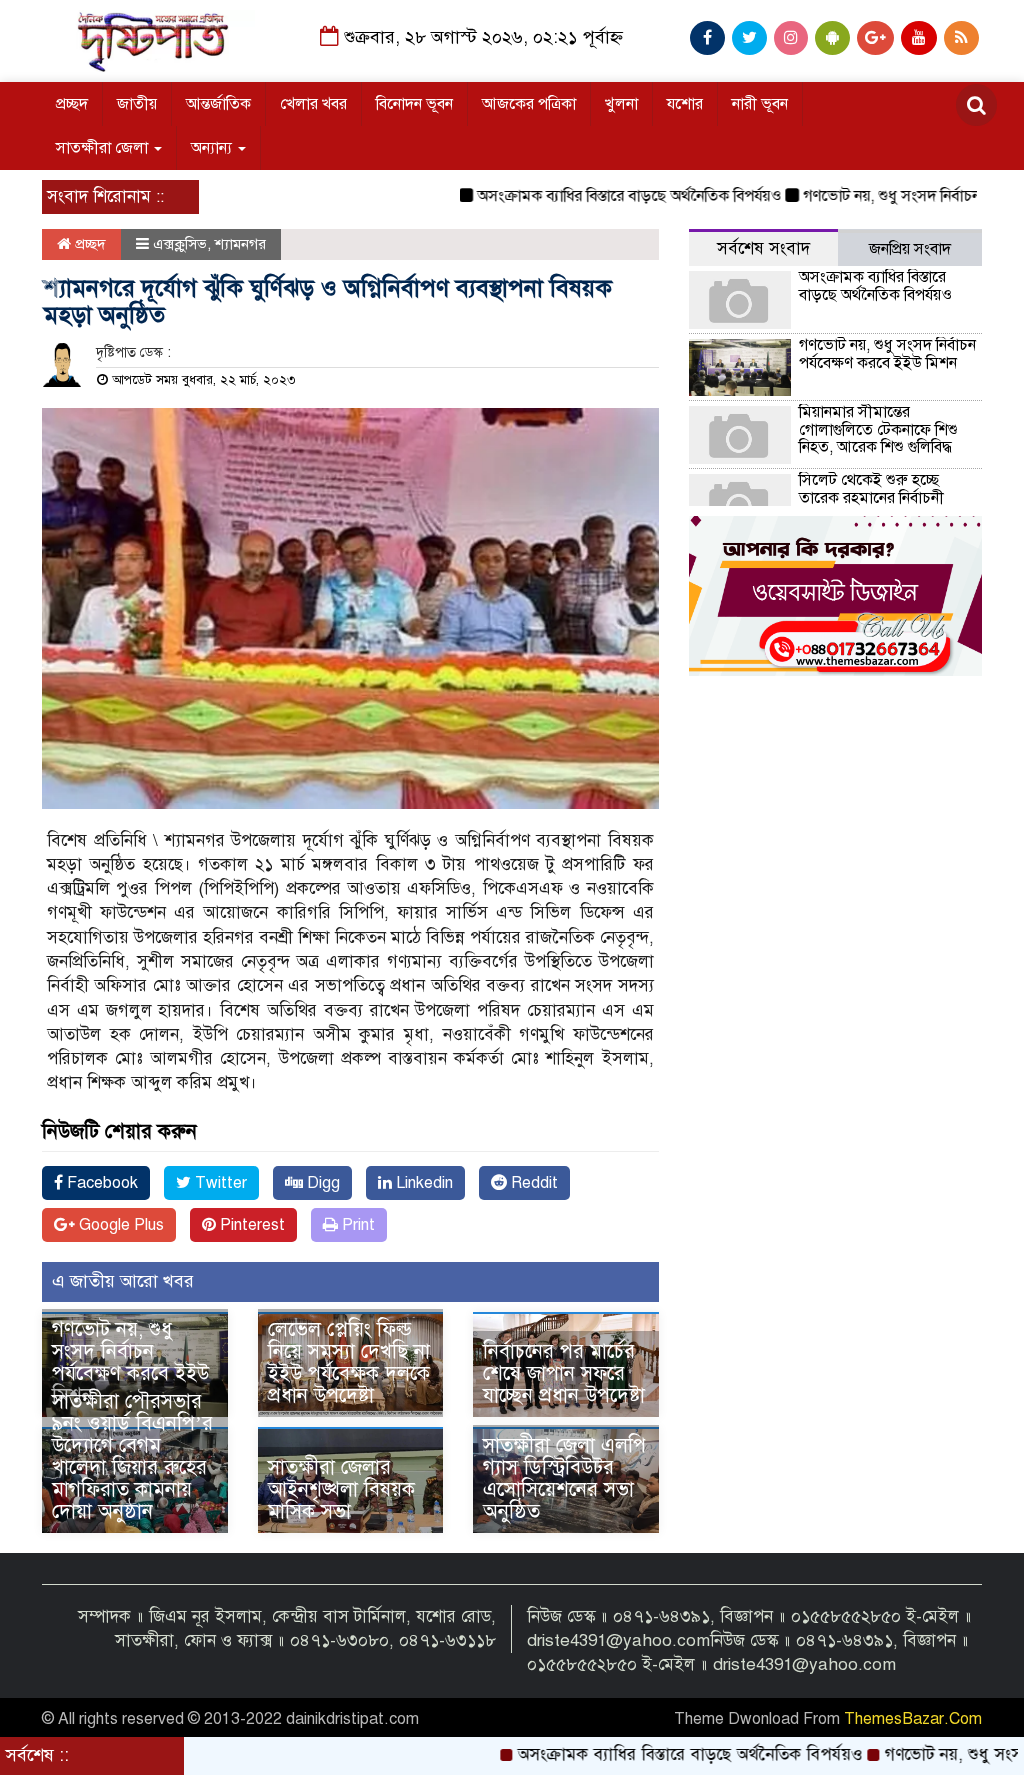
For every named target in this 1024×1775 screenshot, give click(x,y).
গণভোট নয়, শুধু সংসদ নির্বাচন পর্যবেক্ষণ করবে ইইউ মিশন (130, 1362)
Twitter (219, 1183)
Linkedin (422, 1183)
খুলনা (621, 104)
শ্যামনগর (240, 244)
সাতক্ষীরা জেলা (104, 148)
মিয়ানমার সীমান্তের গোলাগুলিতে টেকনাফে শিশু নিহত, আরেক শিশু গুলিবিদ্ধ (878, 429)
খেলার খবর (313, 104)
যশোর (685, 104)
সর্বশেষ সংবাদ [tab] (763, 248)
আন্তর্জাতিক (218, 104)
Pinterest (250, 1225)
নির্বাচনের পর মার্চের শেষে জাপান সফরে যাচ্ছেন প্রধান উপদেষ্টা (564, 1373)
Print (356, 1225)
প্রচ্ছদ (72, 104)
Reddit (532, 1183)
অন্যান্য (213, 148)
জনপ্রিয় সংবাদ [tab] (910, 249)
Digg (321, 1183)
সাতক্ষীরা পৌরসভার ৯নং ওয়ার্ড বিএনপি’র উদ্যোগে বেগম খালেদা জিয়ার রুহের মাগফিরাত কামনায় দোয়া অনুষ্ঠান (132, 1456)
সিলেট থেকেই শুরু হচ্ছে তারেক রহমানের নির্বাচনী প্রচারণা (871, 497)
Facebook (100, 1183)
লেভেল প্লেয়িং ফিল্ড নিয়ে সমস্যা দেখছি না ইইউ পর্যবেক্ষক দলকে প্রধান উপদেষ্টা (349, 1362)
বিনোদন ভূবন (414, 104)
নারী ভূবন (760, 104)
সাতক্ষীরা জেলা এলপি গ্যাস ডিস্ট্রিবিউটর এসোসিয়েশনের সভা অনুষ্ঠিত (564, 1478)
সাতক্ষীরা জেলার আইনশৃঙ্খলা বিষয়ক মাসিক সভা (341, 1489)
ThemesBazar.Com (913, 1719)
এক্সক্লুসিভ (180, 244)
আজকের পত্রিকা (529, 104)
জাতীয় (137, 104)
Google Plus (119, 1225)
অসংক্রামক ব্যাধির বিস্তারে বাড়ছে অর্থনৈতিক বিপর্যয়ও (592, 196)
